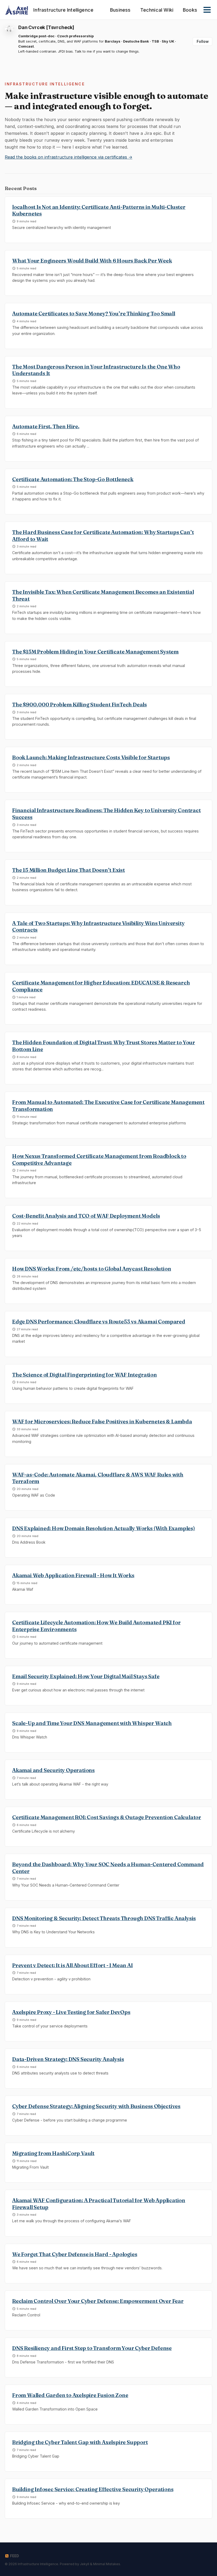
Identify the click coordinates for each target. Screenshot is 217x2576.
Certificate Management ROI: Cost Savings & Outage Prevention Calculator (107, 1817)
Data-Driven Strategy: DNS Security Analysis (68, 2059)
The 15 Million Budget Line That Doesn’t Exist (69, 870)
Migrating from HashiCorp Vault (53, 2153)
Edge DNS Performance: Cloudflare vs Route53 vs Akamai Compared (99, 1322)
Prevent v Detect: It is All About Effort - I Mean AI (73, 1965)
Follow (203, 42)
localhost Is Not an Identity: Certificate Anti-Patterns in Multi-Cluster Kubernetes (99, 210)
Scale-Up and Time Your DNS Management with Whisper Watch (92, 1723)
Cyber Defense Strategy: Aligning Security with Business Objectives (96, 2106)
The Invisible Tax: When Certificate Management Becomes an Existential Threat (103, 595)
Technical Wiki (157, 10)
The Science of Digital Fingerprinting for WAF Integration (85, 1375)
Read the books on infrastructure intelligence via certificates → (69, 157)
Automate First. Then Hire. (46, 426)
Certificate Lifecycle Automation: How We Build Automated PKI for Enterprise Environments (96, 1626)
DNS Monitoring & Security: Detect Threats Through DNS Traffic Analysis (104, 1918)
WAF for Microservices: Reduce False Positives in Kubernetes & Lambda (102, 1422)
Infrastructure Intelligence (63, 10)
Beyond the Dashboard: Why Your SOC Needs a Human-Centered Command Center (108, 1868)
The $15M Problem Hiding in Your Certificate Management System (95, 652)
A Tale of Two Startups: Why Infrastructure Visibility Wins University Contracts (98, 927)
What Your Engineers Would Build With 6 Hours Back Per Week (92, 261)
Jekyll (85, 2564)
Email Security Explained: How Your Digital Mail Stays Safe (86, 1676)
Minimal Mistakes (107, 2564)
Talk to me (83, 51)
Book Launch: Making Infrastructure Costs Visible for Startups (91, 757)
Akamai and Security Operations (53, 1770)
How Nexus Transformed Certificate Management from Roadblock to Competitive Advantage (99, 1160)
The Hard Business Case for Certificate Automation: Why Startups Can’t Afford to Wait (103, 536)
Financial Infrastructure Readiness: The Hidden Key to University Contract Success (107, 814)
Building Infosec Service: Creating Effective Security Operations (93, 2489)
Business (120, 10)
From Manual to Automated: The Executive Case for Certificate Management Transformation (108, 1106)
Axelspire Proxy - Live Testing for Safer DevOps (71, 2012)
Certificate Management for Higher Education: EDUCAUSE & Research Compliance (101, 986)
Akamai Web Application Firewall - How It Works (73, 1575)
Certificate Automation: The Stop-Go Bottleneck (73, 479)
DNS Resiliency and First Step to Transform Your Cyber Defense (92, 2348)
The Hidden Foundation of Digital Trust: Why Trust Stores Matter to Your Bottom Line (104, 1046)
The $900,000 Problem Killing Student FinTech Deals (80, 705)
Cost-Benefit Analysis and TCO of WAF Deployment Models (86, 1216)
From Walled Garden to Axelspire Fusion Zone (70, 2395)
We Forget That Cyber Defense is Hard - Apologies (75, 2254)
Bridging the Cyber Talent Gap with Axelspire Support (80, 2442)
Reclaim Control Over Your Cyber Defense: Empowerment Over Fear (98, 2301)
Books (190, 10)
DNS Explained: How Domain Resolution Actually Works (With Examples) (104, 1528)
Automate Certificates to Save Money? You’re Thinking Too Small (94, 314)
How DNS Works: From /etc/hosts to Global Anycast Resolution (92, 1269)
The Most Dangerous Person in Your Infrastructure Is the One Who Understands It (96, 370)
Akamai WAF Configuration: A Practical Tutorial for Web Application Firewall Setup (99, 2204)
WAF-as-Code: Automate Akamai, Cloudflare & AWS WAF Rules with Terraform (98, 1478)
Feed (14, 2556)
